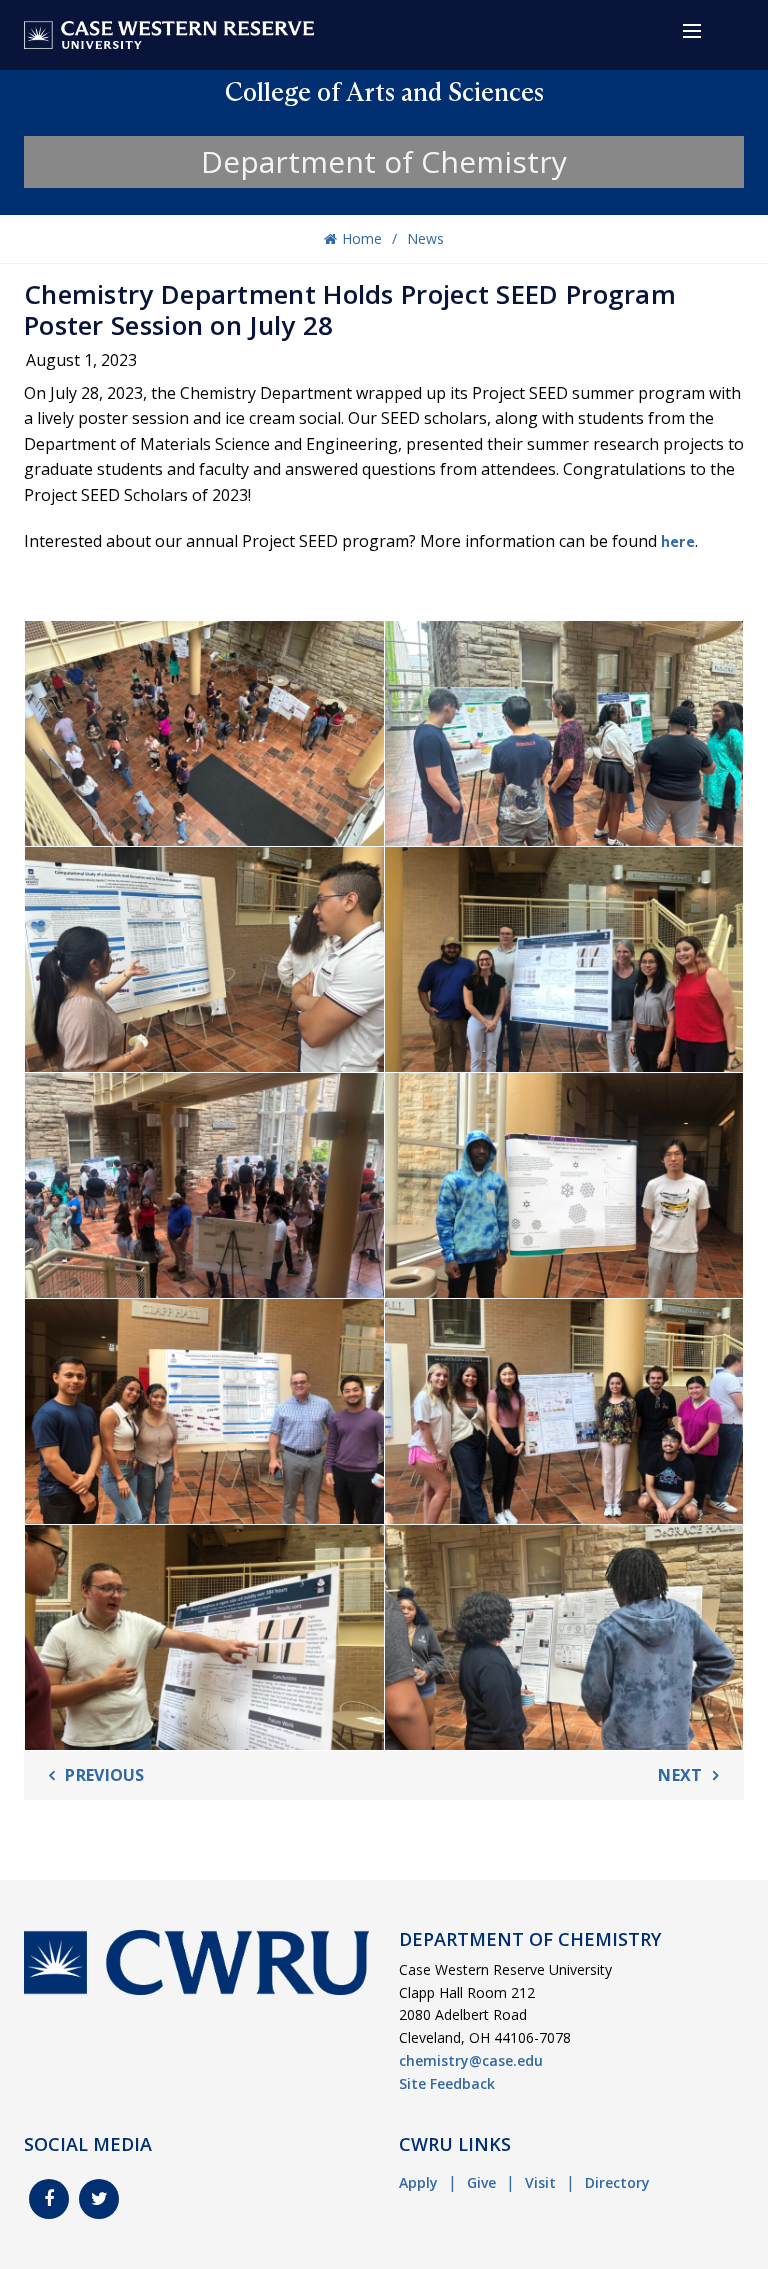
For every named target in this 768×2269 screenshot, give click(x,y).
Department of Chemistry (384, 161)
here (678, 541)
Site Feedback (447, 2083)
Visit (540, 2182)
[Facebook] (49, 2199)
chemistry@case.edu (471, 2060)
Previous (104, 1775)
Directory (617, 2182)
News (425, 238)
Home (362, 238)
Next (680, 1775)
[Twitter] (99, 2199)
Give (481, 2182)
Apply (418, 2182)
